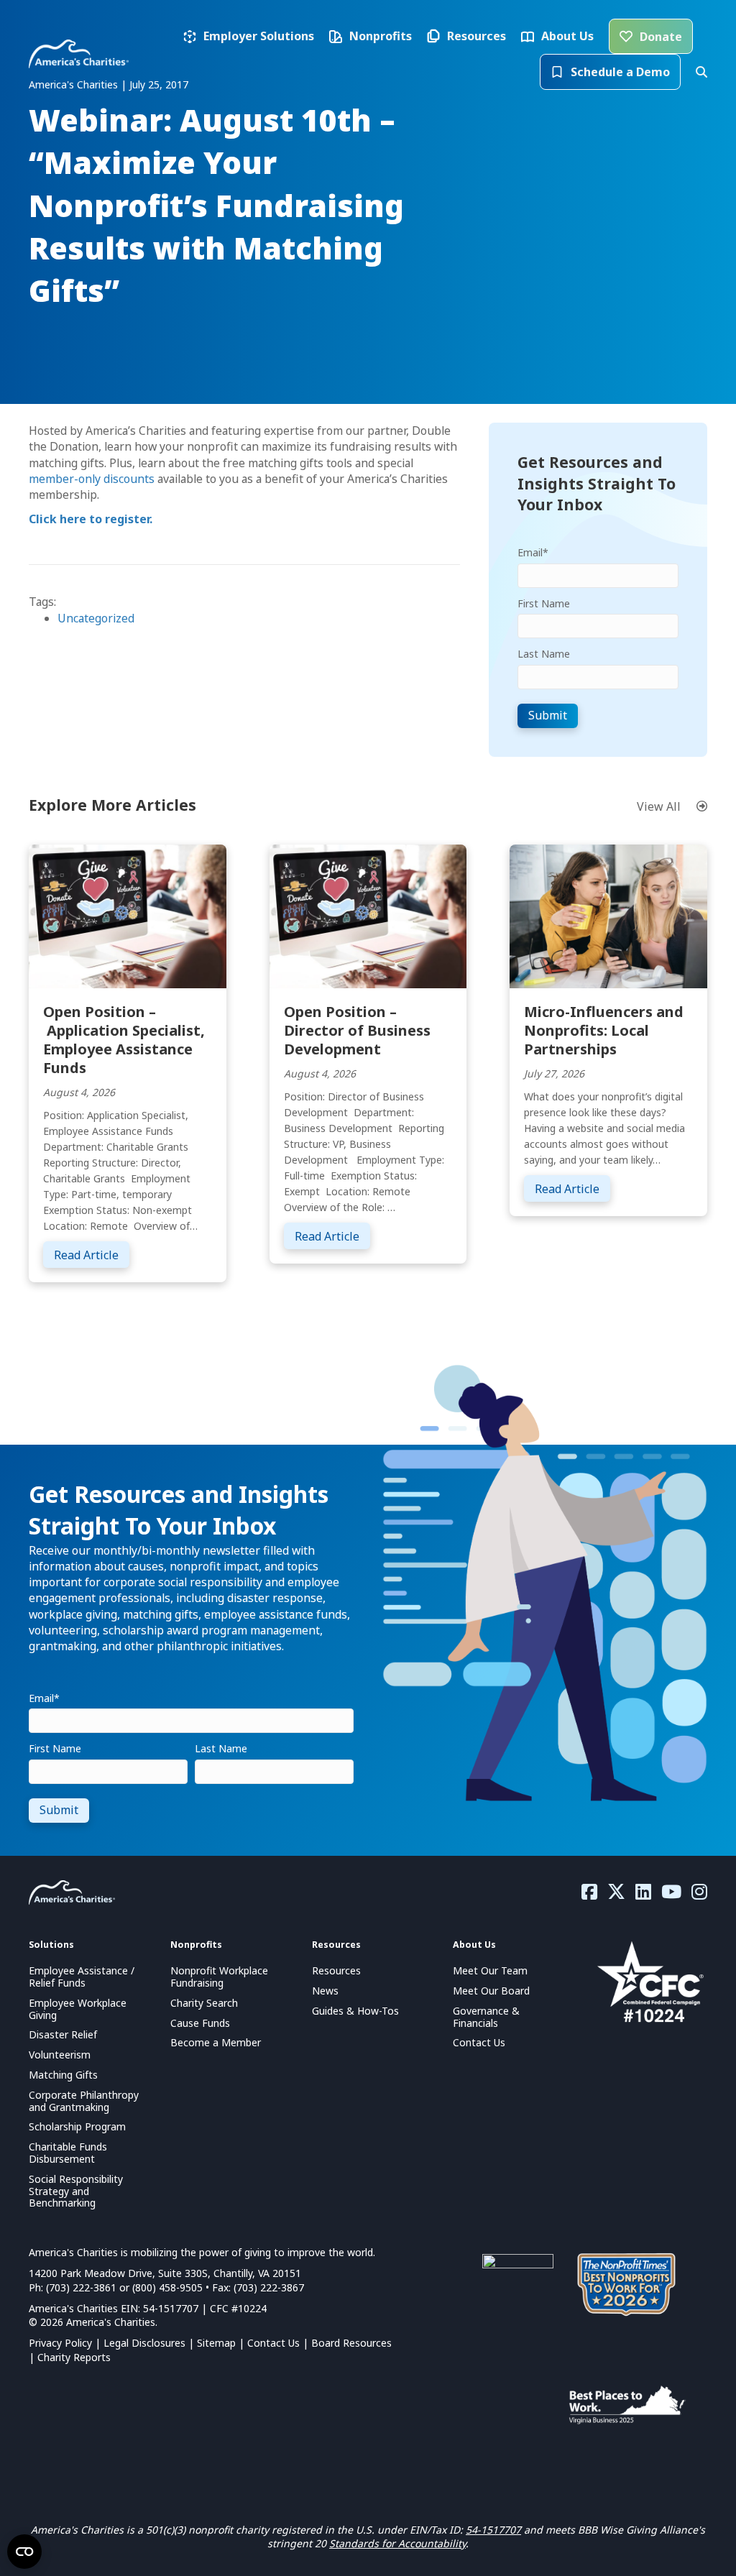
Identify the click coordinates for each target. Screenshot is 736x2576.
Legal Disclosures (144, 2343)
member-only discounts (92, 479)
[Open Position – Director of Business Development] (368, 915)
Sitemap (216, 2343)
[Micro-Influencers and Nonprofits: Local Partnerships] (608, 915)
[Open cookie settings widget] (24, 2552)
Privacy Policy (60, 2343)
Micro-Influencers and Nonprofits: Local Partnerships (604, 1030)
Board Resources (351, 2343)
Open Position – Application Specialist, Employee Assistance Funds (124, 1040)
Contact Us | (279, 2343)
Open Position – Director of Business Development (357, 1030)
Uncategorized (96, 618)
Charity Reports (74, 2357)
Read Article (92, 1255)
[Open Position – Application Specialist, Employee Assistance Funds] (128, 915)
